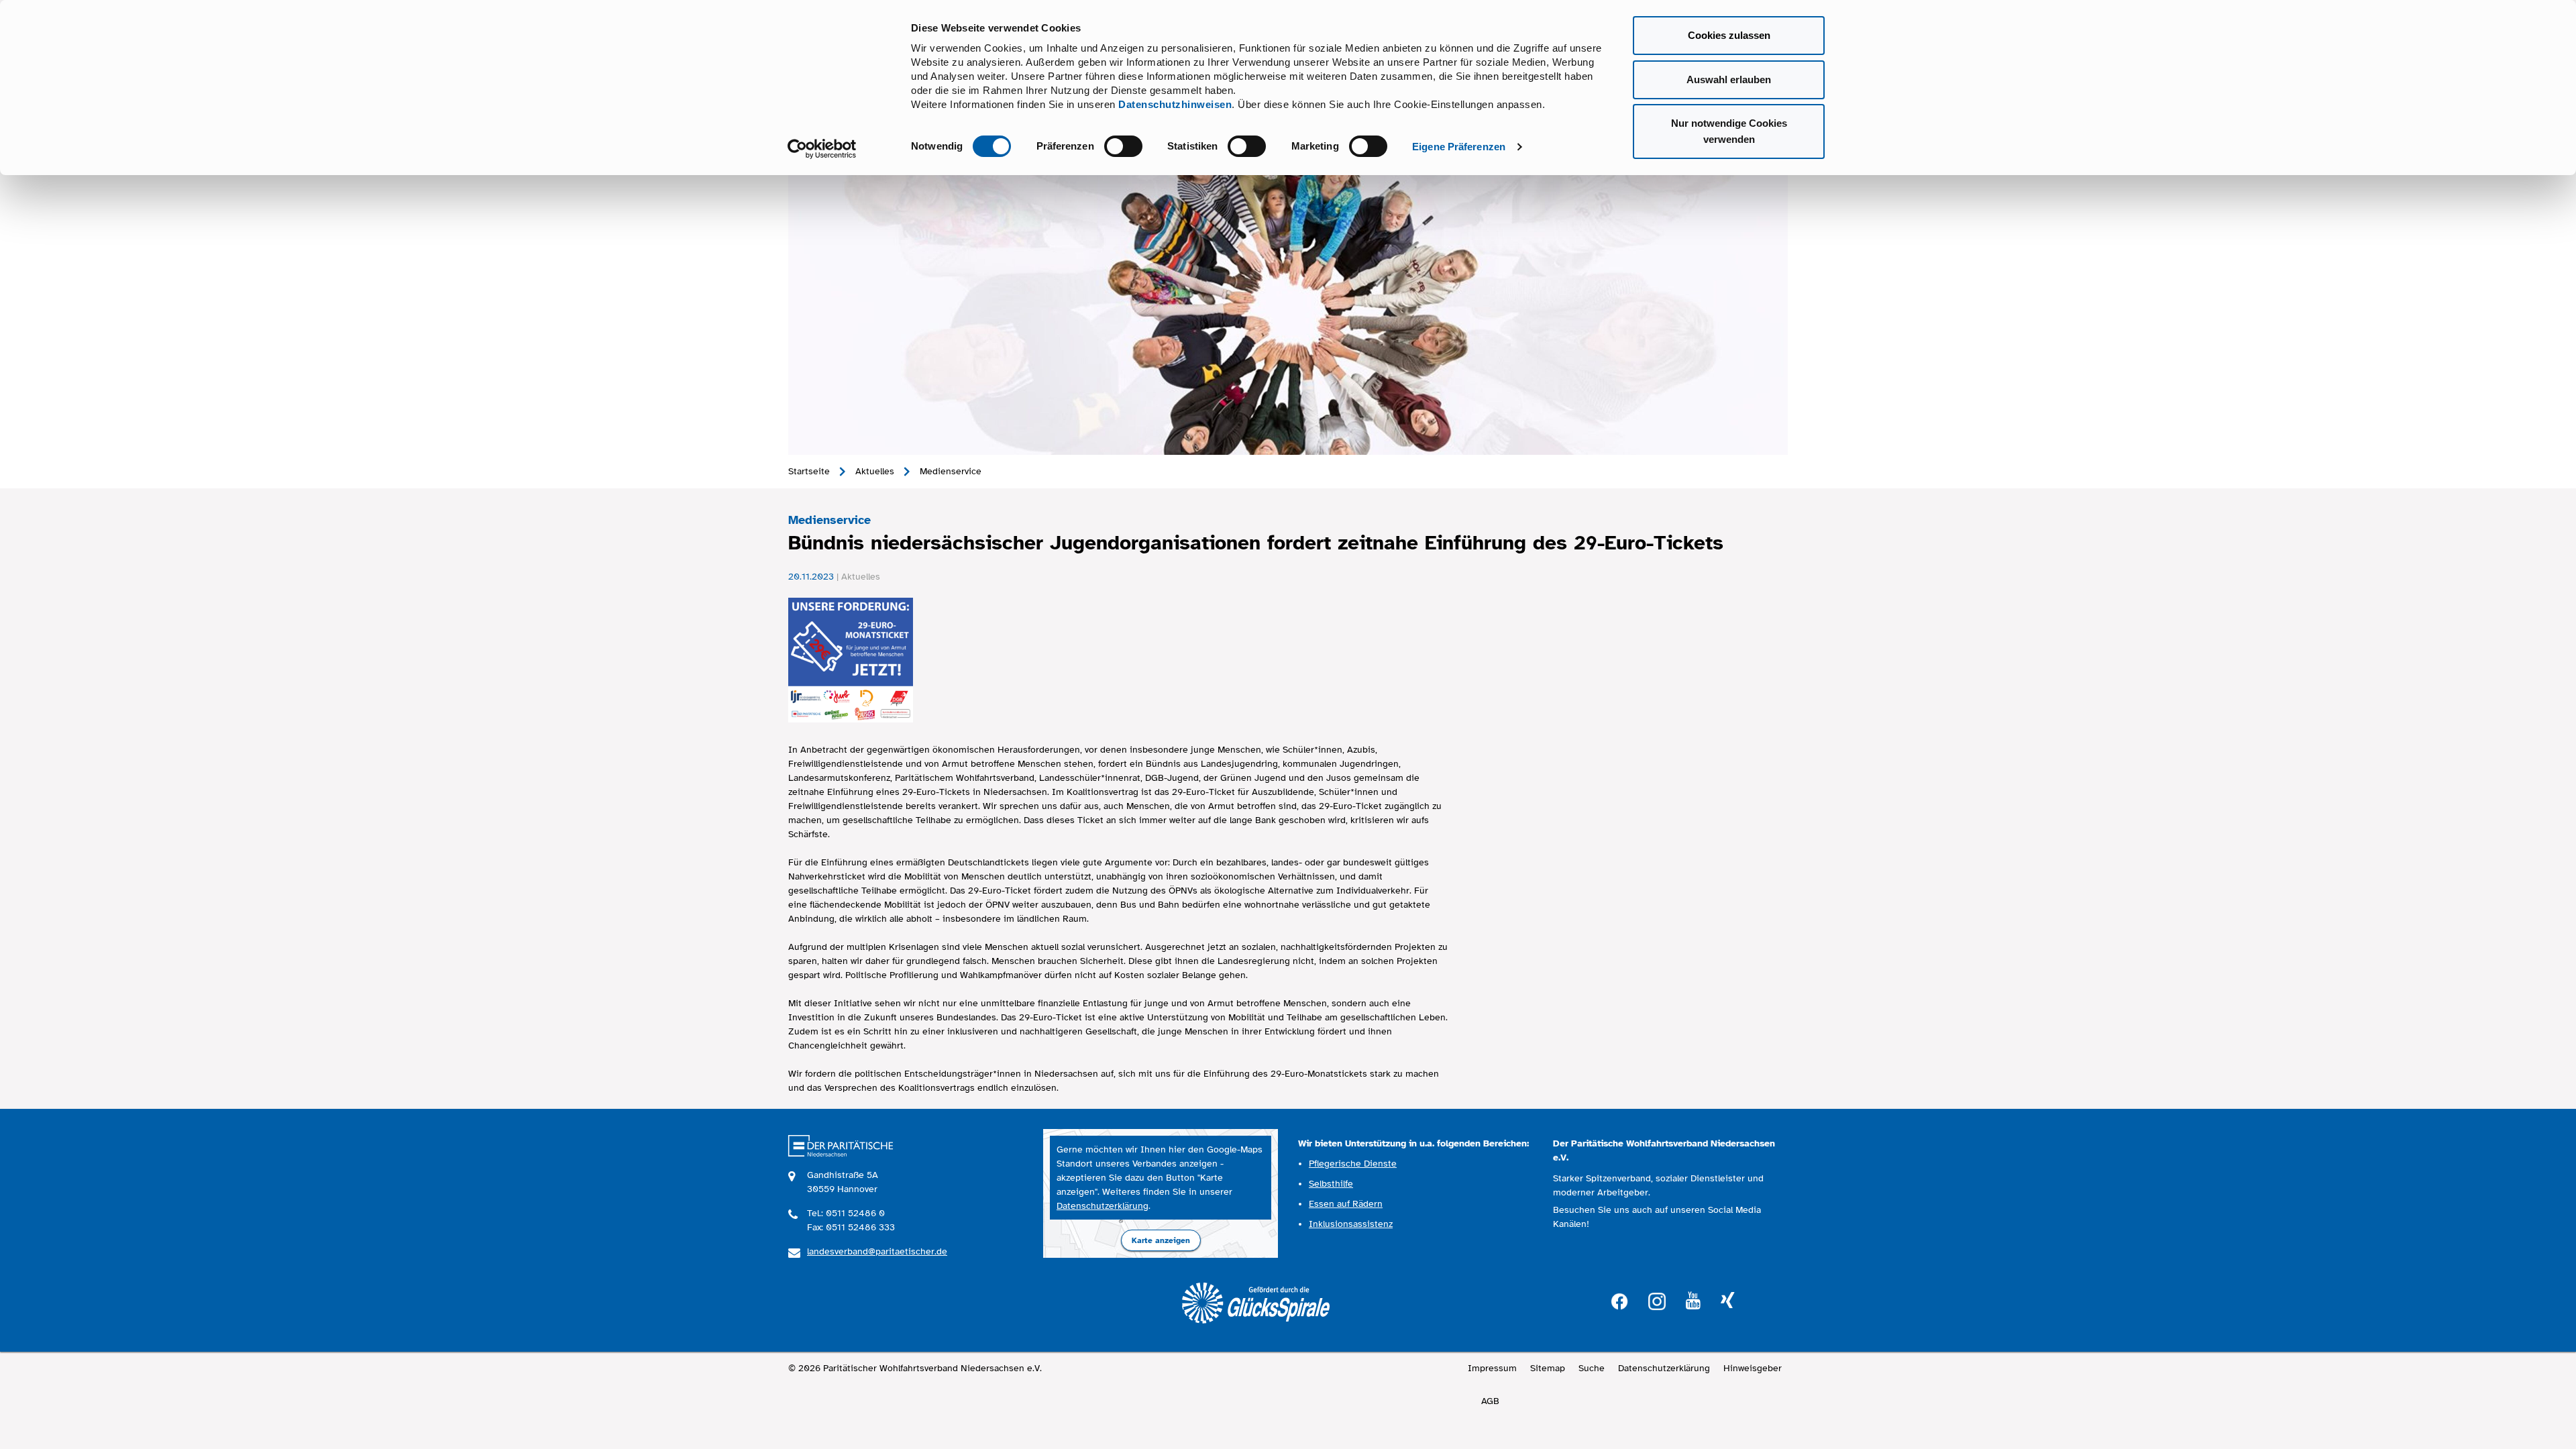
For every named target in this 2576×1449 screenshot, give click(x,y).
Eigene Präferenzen (1459, 147)
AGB (1490, 1401)
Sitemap (1548, 1368)
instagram (1657, 1300)
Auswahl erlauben (1729, 79)
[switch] (1123, 146)
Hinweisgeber (1753, 1368)
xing (1727, 1301)
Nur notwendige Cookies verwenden (1729, 131)
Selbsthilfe (1331, 1184)
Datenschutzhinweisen (1175, 104)
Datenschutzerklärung (1103, 1206)
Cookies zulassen (1729, 35)
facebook (1619, 1300)
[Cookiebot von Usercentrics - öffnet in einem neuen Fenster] (822, 149)
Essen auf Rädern (1346, 1204)
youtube (1693, 1301)
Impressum (1492, 1368)
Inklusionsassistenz (1351, 1224)
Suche (1592, 1368)
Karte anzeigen (1161, 1240)
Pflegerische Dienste (1353, 1164)
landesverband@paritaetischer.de (877, 1251)
